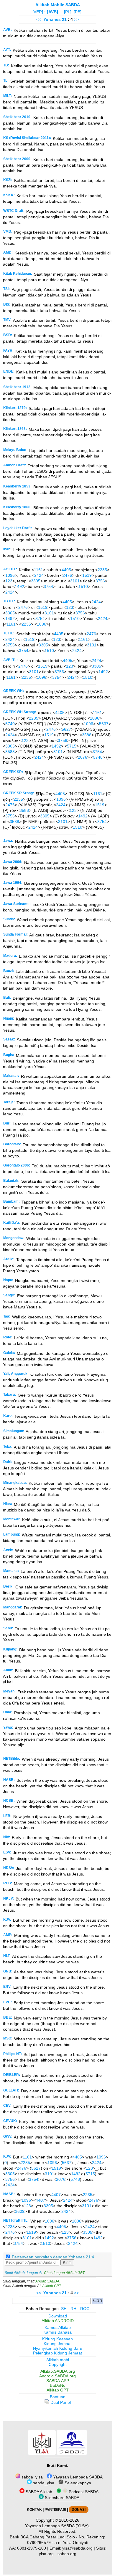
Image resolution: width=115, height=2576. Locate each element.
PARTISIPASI (55, 2510)
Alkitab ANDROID (58, 2321)
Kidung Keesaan (57, 2339)
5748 (98, 757)
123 (9, 581)
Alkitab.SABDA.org (58, 2371)
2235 (102, 570)
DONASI (79, 2510)
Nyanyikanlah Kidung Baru (58, 2348)
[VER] (38, 12)
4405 (66, 570)
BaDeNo (58, 2385)
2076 (83, 757)
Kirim (67, 2262)
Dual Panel (60, 2402)
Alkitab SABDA (47, 2281)
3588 (87, 735)
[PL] (68, 12)
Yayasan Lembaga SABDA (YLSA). (57, 2526)
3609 (20, 2211)
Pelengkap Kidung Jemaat (57, 2353)
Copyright (58, 2364)
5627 (66, 729)
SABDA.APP (58, 2381)
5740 (10, 724)
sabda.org (67, 2554)
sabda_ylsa (32, 2477)
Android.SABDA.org (57, 2376)
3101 (75, 581)
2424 (39, 575)
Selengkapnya (77, 2483)
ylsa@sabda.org (77, 2548)
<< (39, 19)
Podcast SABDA (83, 2492)
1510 (83, 586)
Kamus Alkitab (58, 2327)
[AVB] (52, 12)
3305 (36, 581)
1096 (10, 575)
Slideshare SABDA (61, 2498)
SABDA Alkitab (38, 2492)
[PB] (78, 12)
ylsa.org (46, 2554)
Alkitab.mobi (58, 2360)
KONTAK (34, 2510)
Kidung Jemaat (58, 2344)
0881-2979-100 (32, 2548)
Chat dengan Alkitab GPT (64, 2273)
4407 (56, 2195)
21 (65, 19)
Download (58, 2316)
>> (76, 19)
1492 (19, 586)
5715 (72, 746)
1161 (38, 570)
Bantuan (58, 2397)
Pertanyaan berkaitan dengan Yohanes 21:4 (53, 2257)
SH (64, 2309)
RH (73, 2309)
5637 (104, 724)
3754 (48, 586)
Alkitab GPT (52, 2286)
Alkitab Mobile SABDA (58, 5)
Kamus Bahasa (57, 2332)
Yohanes (52, 19)
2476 (67, 575)
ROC (85, 2309)
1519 (87, 575)
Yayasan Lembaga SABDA (77, 2477)
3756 (100, 581)
